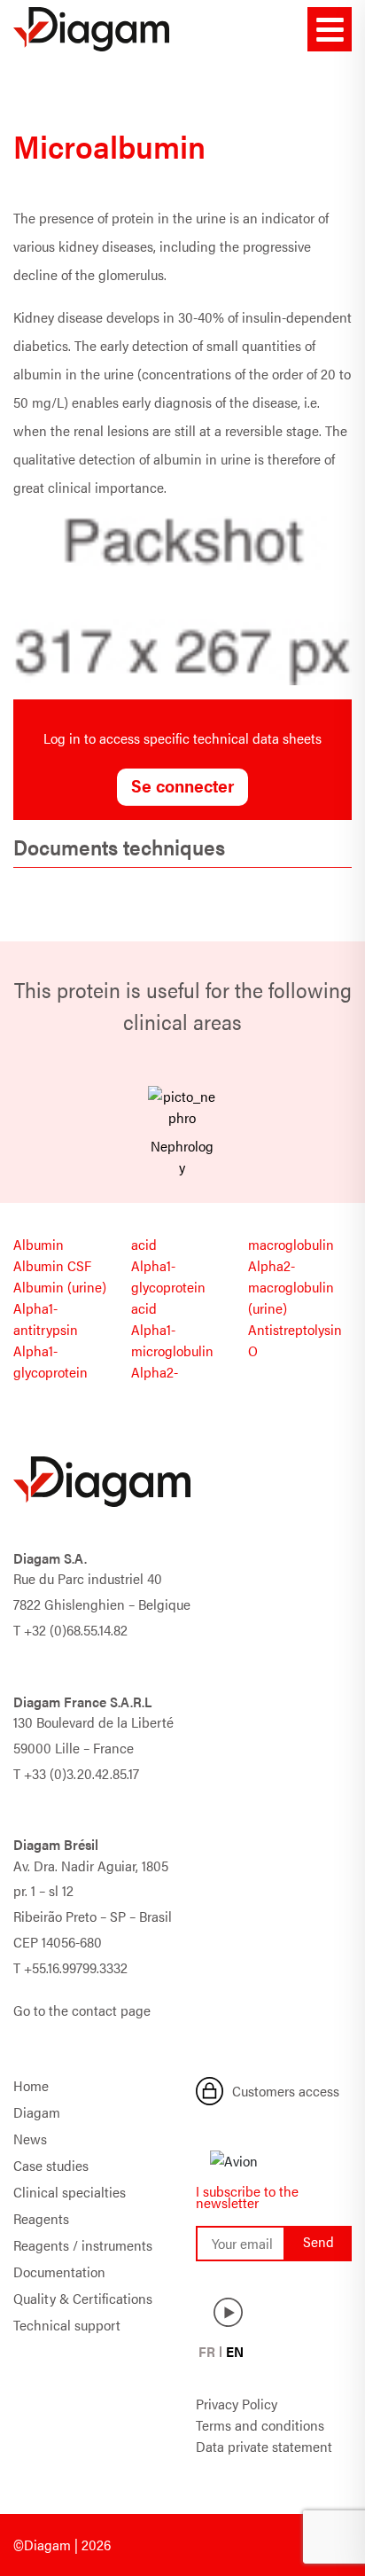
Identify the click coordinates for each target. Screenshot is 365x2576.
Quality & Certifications (83, 2298)
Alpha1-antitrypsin (46, 1319)
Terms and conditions (260, 2425)
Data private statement (264, 2446)
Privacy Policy (237, 2404)
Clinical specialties (70, 2192)
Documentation (59, 2272)
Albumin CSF (52, 1265)
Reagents (41, 2218)
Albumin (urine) (60, 1287)
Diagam (37, 2112)
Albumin (39, 1244)
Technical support (67, 2325)
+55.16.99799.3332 (76, 1967)
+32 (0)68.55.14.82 (76, 1630)
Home (31, 2085)
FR (207, 2351)
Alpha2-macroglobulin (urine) (291, 1287)
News (30, 2139)
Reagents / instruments (83, 2245)
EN (235, 2351)
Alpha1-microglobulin (172, 1340)
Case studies (51, 2165)
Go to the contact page (82, 2010)
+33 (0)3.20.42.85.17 (82, 1773)
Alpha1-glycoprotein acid (168, 1287)
